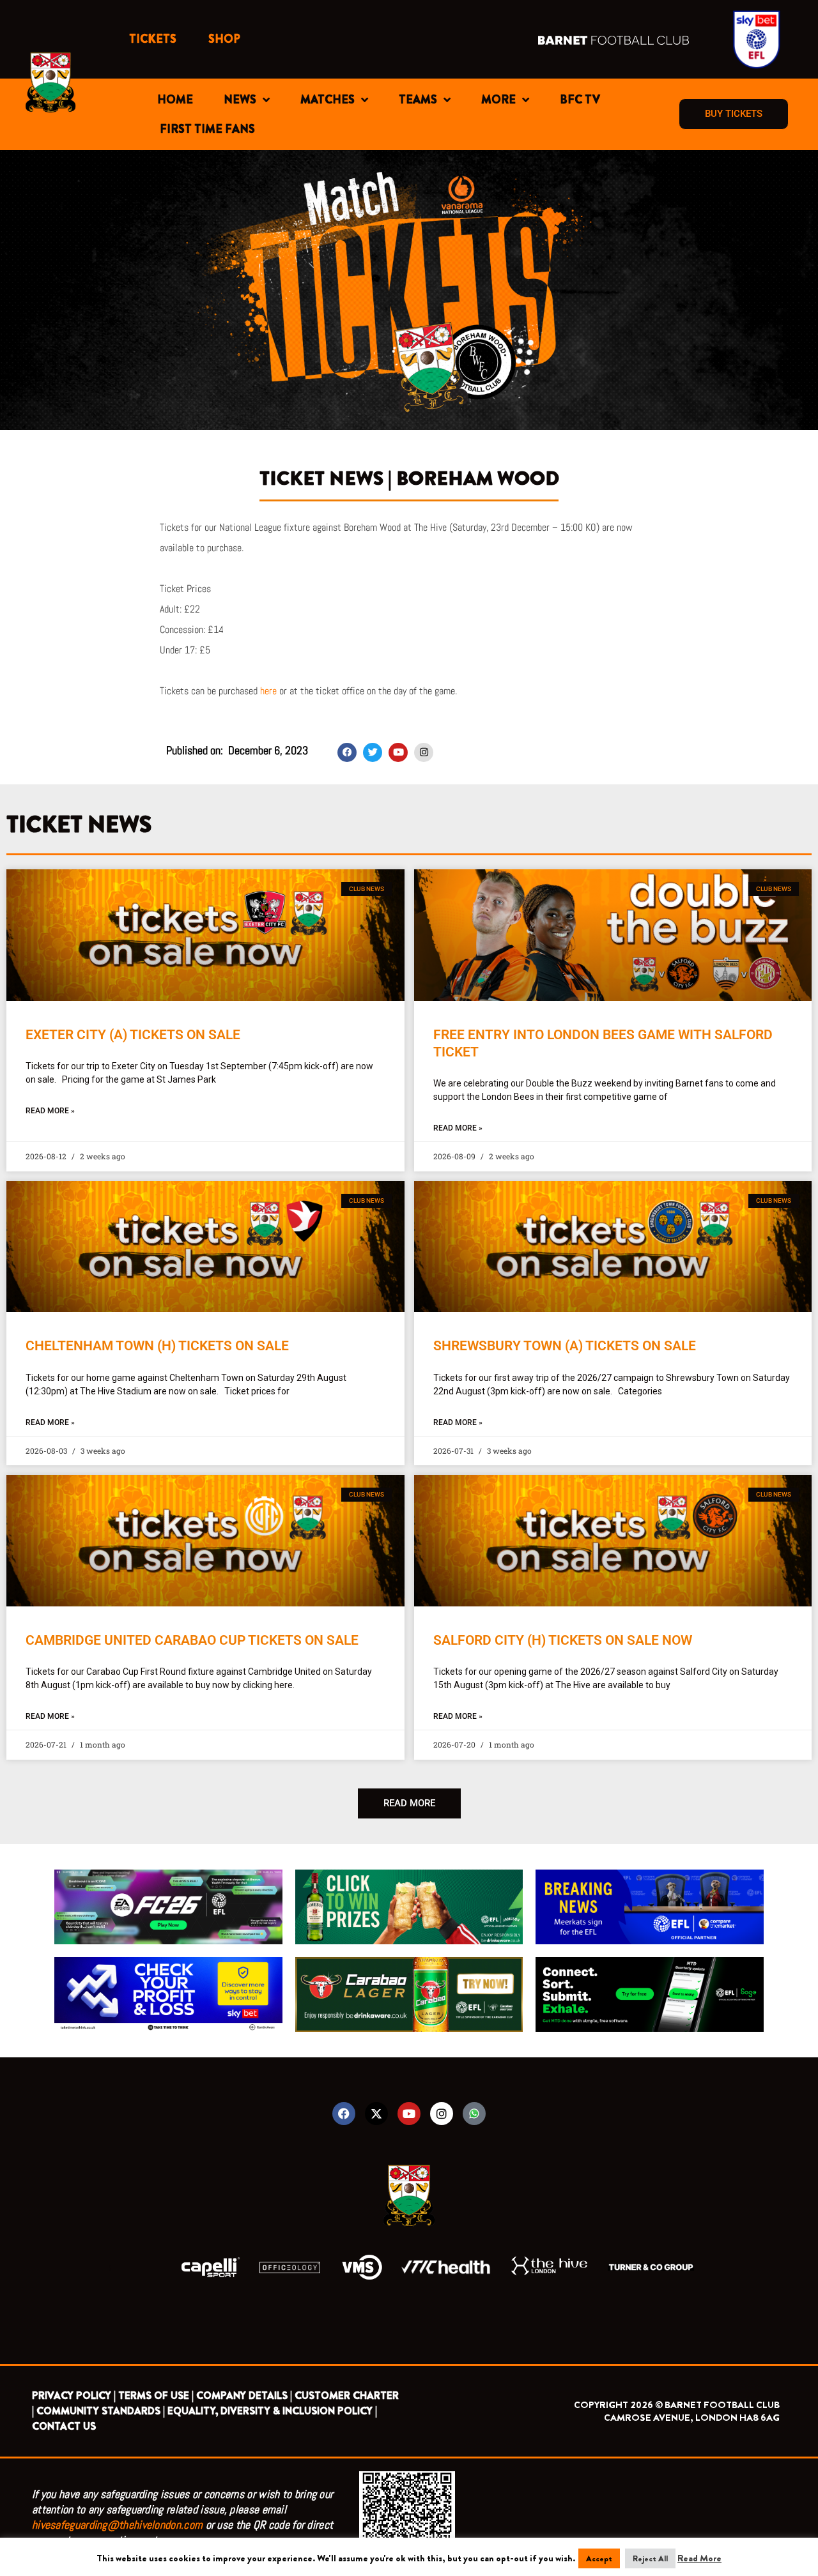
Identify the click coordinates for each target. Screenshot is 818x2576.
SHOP (224, 39)
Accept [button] (599, 2558)
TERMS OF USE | (156, 2396)
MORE (498, 100)
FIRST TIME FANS (207, 129)
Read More (699, 2558)
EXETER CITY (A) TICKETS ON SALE (133, 1035)
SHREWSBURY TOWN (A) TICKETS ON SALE (565, 1346)
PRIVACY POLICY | (74, 2396)
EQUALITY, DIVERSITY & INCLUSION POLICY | (272, 2411)
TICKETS (153, 39)
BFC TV (580, 100)
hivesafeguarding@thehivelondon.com (117, 2525)
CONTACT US (64, 2426)
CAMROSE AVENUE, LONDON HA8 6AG (692, 2418)
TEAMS (418, 100)
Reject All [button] (650, 2558)
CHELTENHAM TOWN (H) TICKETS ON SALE (157, 1346)
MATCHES (328, 100)
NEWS (240, 100)
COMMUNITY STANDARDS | (101, 2411)
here (268, 691)
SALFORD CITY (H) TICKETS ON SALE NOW (563, 1640)
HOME (175, 100)
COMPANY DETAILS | (244, 2396)
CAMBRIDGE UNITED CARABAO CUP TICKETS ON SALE (192, 1640)
